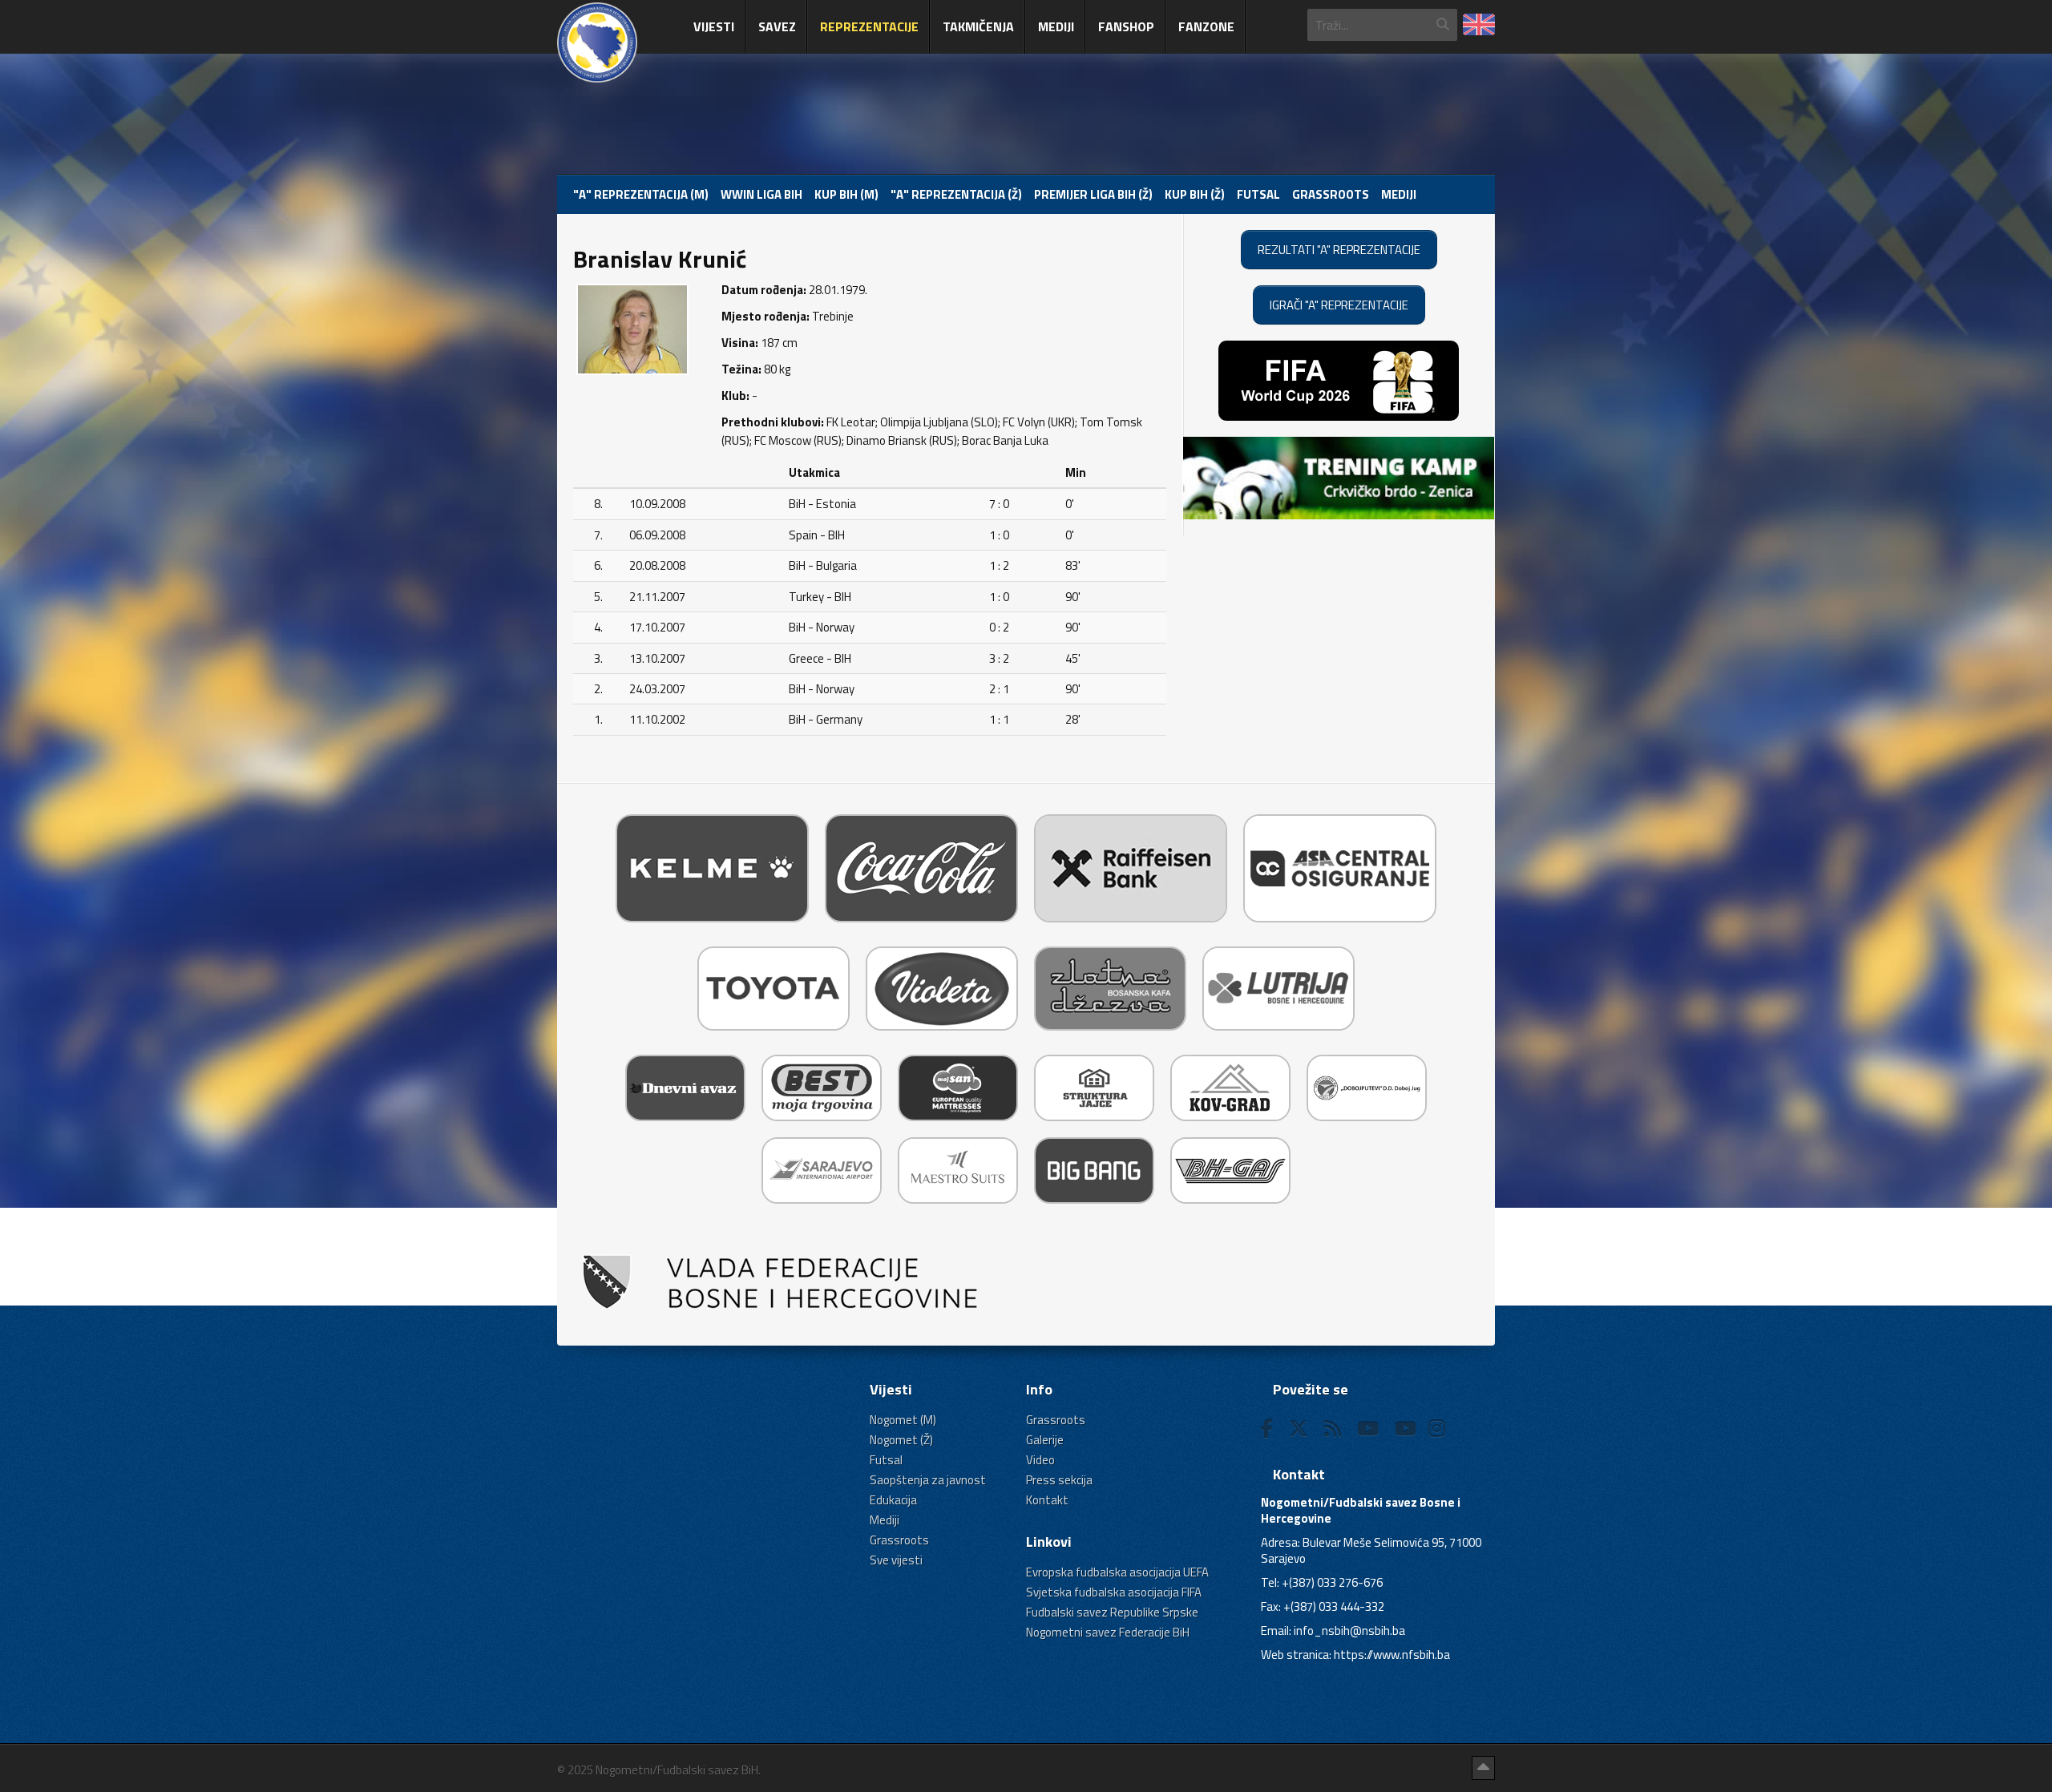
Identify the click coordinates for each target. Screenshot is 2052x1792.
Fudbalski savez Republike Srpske (1112, 1612)
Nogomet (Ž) (901, 1440)
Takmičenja (978, 26)
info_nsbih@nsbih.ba (1349, 1631)
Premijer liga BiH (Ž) (1093, 194)
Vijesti (714, 26)
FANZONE (1206, 26)
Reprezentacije (869, 26)
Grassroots (1331, 194)
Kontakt (1047, 1500)
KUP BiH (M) (846, 194)
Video (1040, 1460)
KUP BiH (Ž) (1195, 194)
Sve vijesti (896, 1560)
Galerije (1045, 1440)
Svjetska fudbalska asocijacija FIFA (1114, 1592)
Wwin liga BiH (761, 194)
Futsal (1258, 194)
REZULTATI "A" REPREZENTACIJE (1339, 250)
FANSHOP (1126, 26)
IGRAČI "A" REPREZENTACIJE (1339, 305)
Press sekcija (1059, 1480)
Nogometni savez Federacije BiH (1108, 1632)
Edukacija (893, 1500)
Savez (777, 26)
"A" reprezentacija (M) (641, 194)
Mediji (1056, 26)
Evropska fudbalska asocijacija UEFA (1117, 1572)
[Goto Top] (1483, 1768)
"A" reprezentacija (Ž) (956, 194)
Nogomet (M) (903, 1420)
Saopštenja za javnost (928, 1480)
